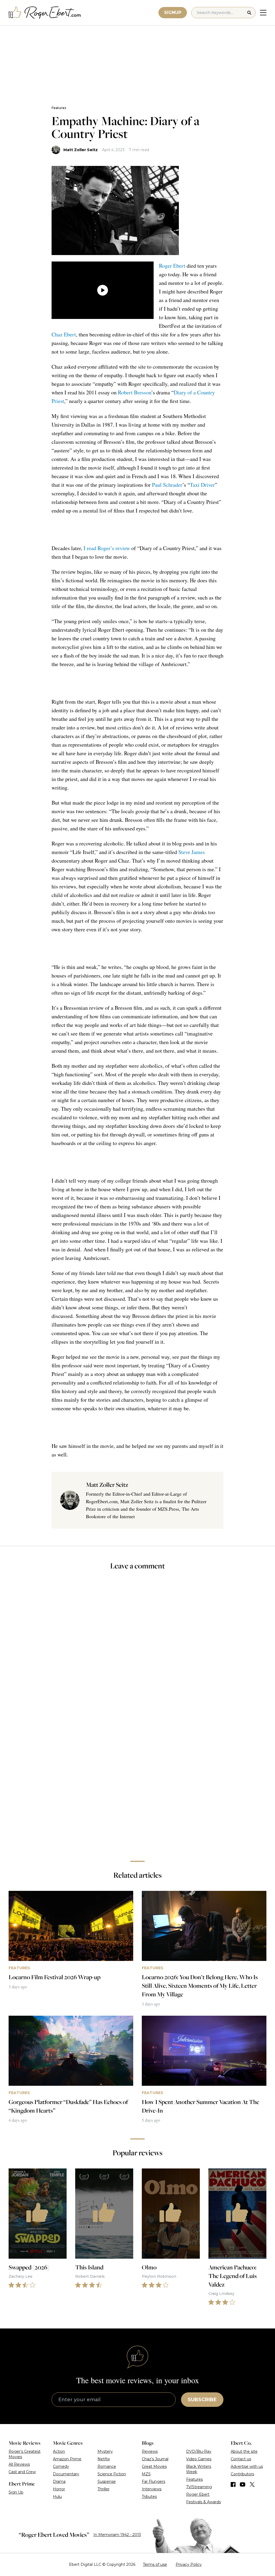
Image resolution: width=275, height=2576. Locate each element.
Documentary (66, 2474)
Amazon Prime (67, 2459)
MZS (146, 2474)
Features (59, 108)
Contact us (241, 2459)
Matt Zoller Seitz (81, 150)
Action (59, 2451)
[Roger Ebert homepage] (45, 13)
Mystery (105, 2451)
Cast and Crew (22, 2472)
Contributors (242, 2474)
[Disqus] (137, 1781)
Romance (107, 2466)
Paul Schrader (167, 485)
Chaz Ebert (64, 334)
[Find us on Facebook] (233, 2484)
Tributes (149, 2497)
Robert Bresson (135, 392)
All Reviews (19, 2464)
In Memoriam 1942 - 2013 (117, 2535)
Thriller (104, 2489)
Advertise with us (247, 2466)
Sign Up (16, 2492)
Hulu (57, 2497)
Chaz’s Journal (155, 2459)
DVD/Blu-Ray (199, 2451)
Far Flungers (153, 2481)
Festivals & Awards (203, 2502)
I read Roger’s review (107, 548)
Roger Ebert (172, 266)
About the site (244, 2451)
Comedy (61, 2466)
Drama (59, 2481)
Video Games (199, 2459)
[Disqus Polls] (137, 1647)
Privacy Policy (189, 2564)
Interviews (152, 2489)
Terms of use (155, 2564)
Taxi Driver (202, 485)
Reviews (150, 2451)
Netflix (104, 2459)
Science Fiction (112, 2474)
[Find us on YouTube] (243, 2484)
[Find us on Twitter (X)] (252, 2484)
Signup (173, 12)
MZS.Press (168, 1509)
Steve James (192, 852)
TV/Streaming (199, 2487)
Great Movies (154, 2466)
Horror (59, 2489)
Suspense (107, 2481)
